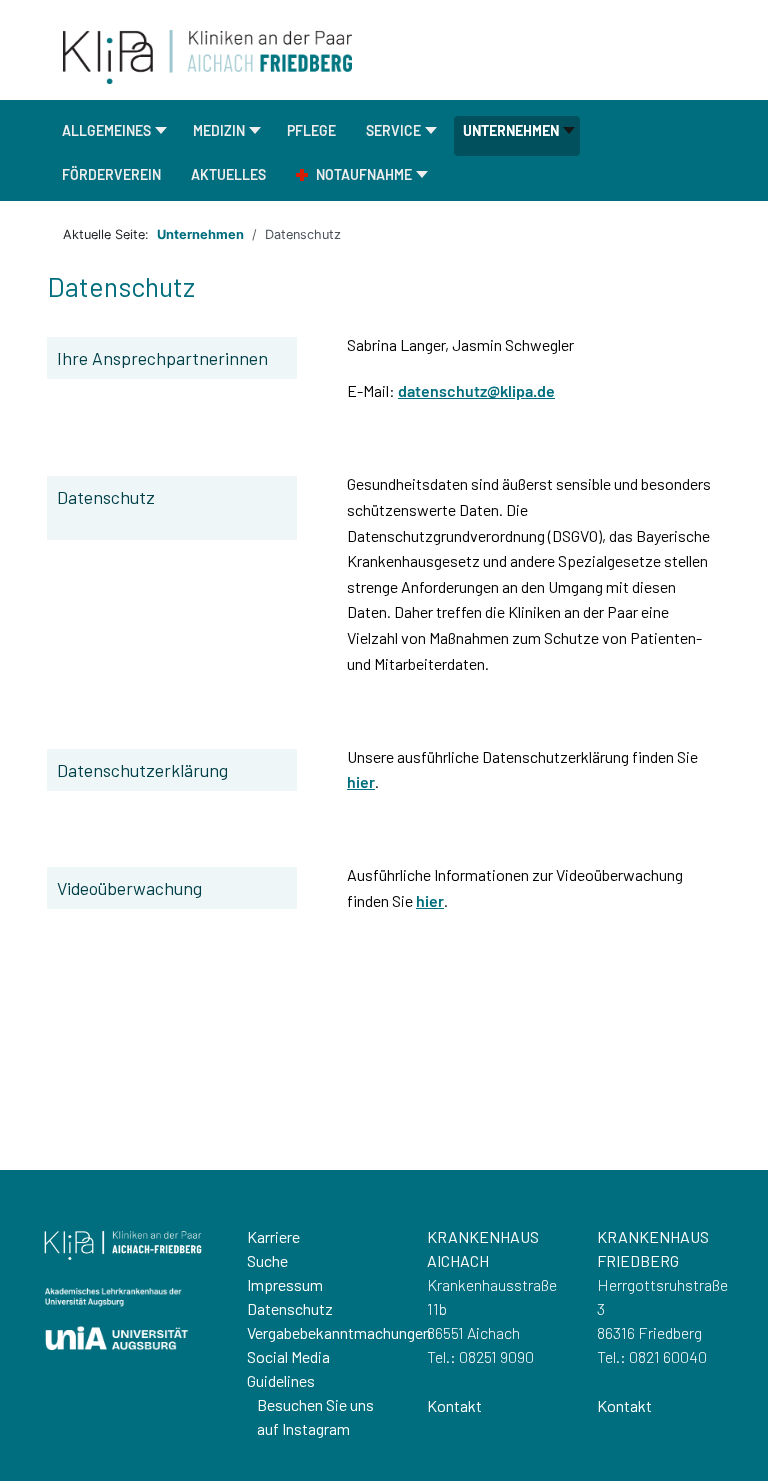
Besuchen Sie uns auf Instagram (315, 1416)
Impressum (285, 1284)
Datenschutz (290, 1308)
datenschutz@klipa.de (476, 390)
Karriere (273, 1236)
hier (361, 781)
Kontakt (454, 1405)
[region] (384, 1325)
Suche (267, 1260)
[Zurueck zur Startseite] (207, 55)
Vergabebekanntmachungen (339, 1332)
